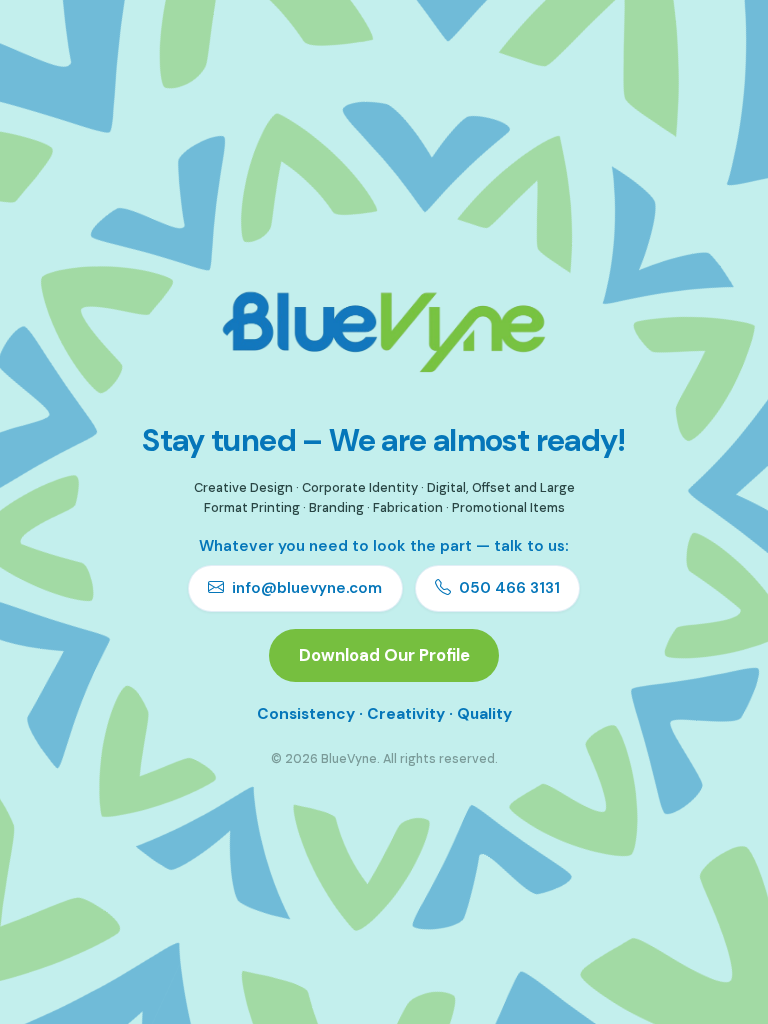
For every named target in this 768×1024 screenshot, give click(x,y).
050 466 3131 (509, 588)
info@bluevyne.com (307, 588)
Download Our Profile (384, 655)
